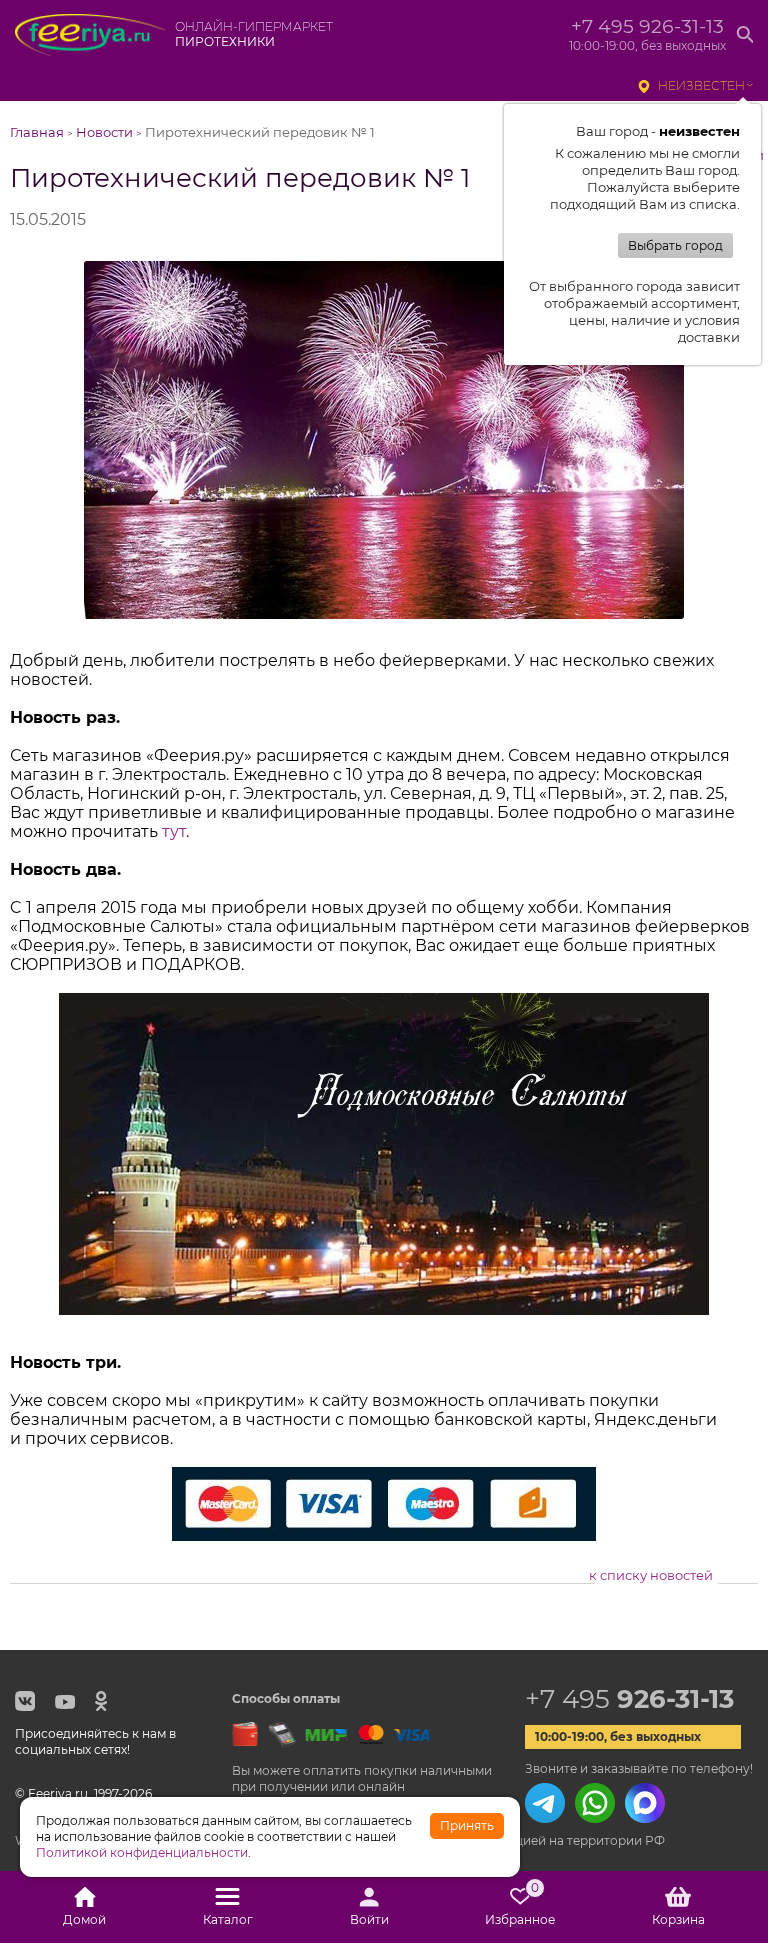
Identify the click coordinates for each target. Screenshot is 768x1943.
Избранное (520, 1907)
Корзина (678, 1919)
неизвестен (701, 85)
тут (174, 831)
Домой (84, 1919)
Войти (369, 1919)
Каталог (228, 1919)
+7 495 (629, 1699)
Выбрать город (675, 245)
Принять (467, 1825)
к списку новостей (651, 1575)
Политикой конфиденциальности (142, 1852)
